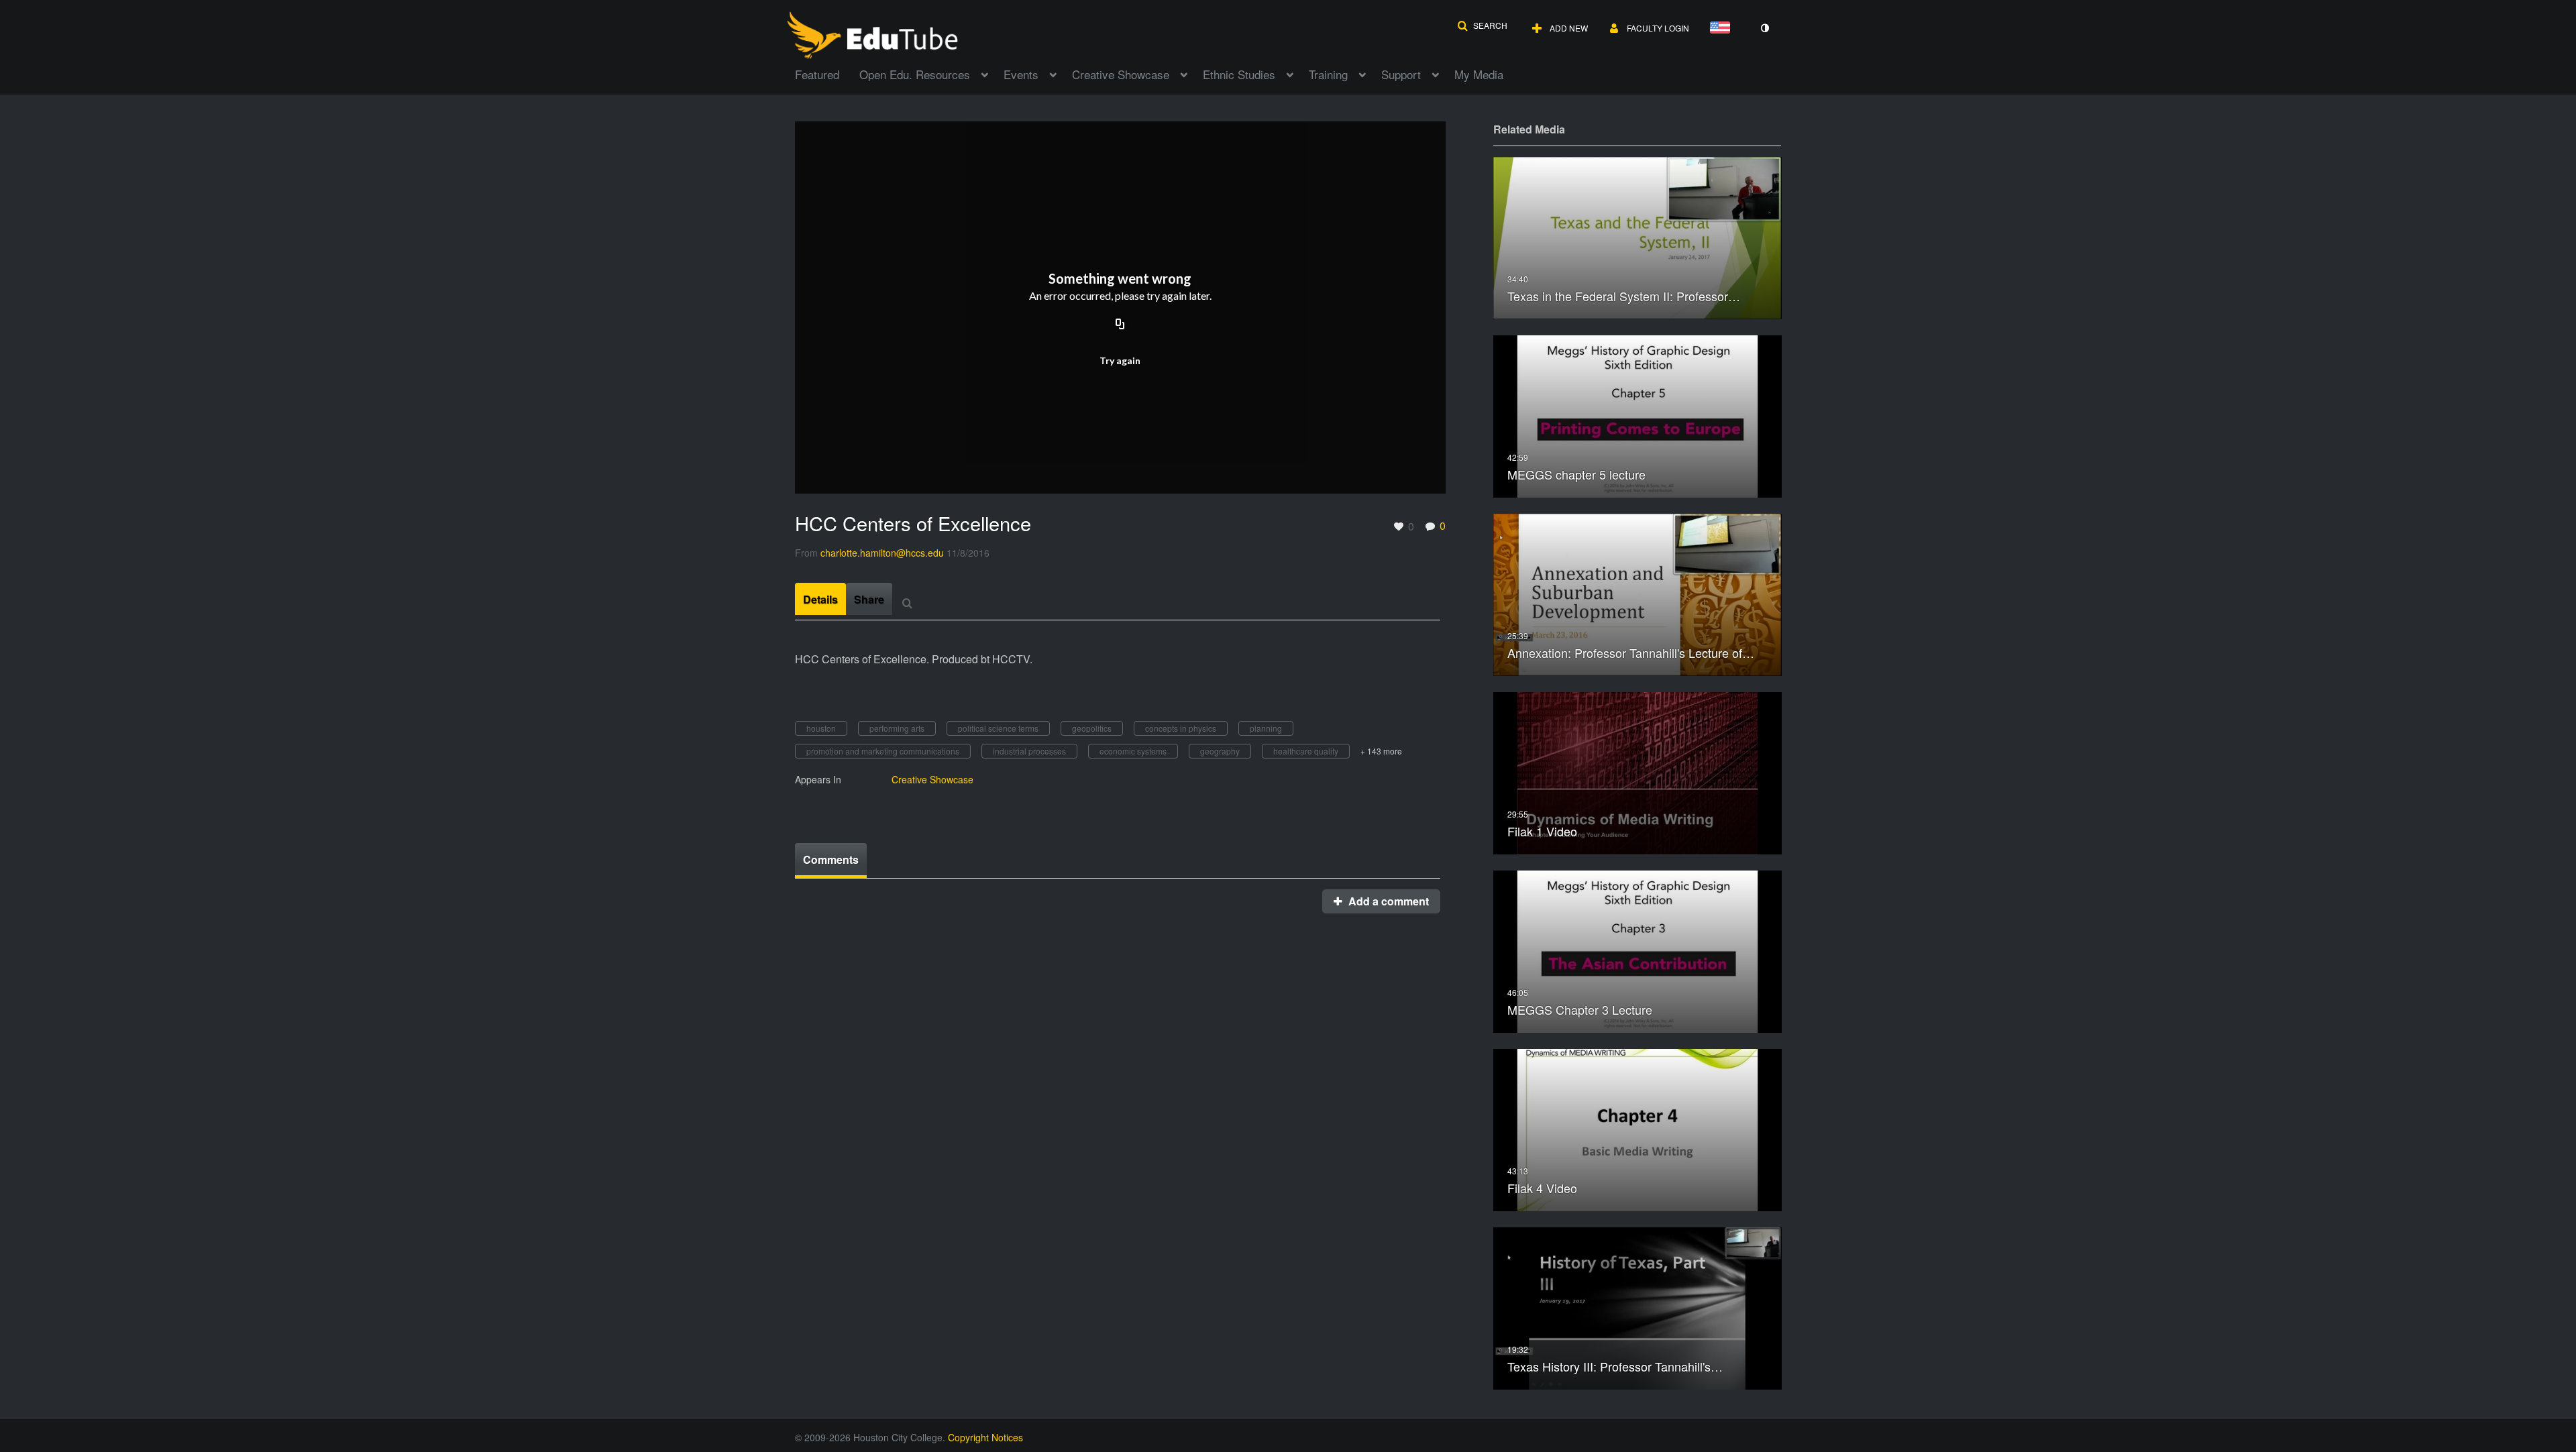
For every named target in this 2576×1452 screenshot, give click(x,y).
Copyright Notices (985, 1437)
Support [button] (1401, 74)
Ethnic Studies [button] (1239, 74)
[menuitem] (827, 73)
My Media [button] (1479, 74)
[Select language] (1723, 29)
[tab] (820, 599)
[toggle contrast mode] (1764, 28)
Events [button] (1021, 74)
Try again (1120, 360)
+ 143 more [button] (1381, 751)
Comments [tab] (831, 859)
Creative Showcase (932, 779)
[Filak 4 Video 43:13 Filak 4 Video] (1638, 1128)
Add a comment (1387, 901)
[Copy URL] (1120, 325)
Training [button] (1328, 74)
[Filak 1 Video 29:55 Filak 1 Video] (1638, 772)
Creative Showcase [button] (1121, 74)
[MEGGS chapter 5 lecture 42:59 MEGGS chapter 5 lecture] (1638, 415)
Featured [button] (817, 74)
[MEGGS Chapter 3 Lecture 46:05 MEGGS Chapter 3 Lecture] (1638, 950)
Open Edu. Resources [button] (915, 74)
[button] (1482, 25)
